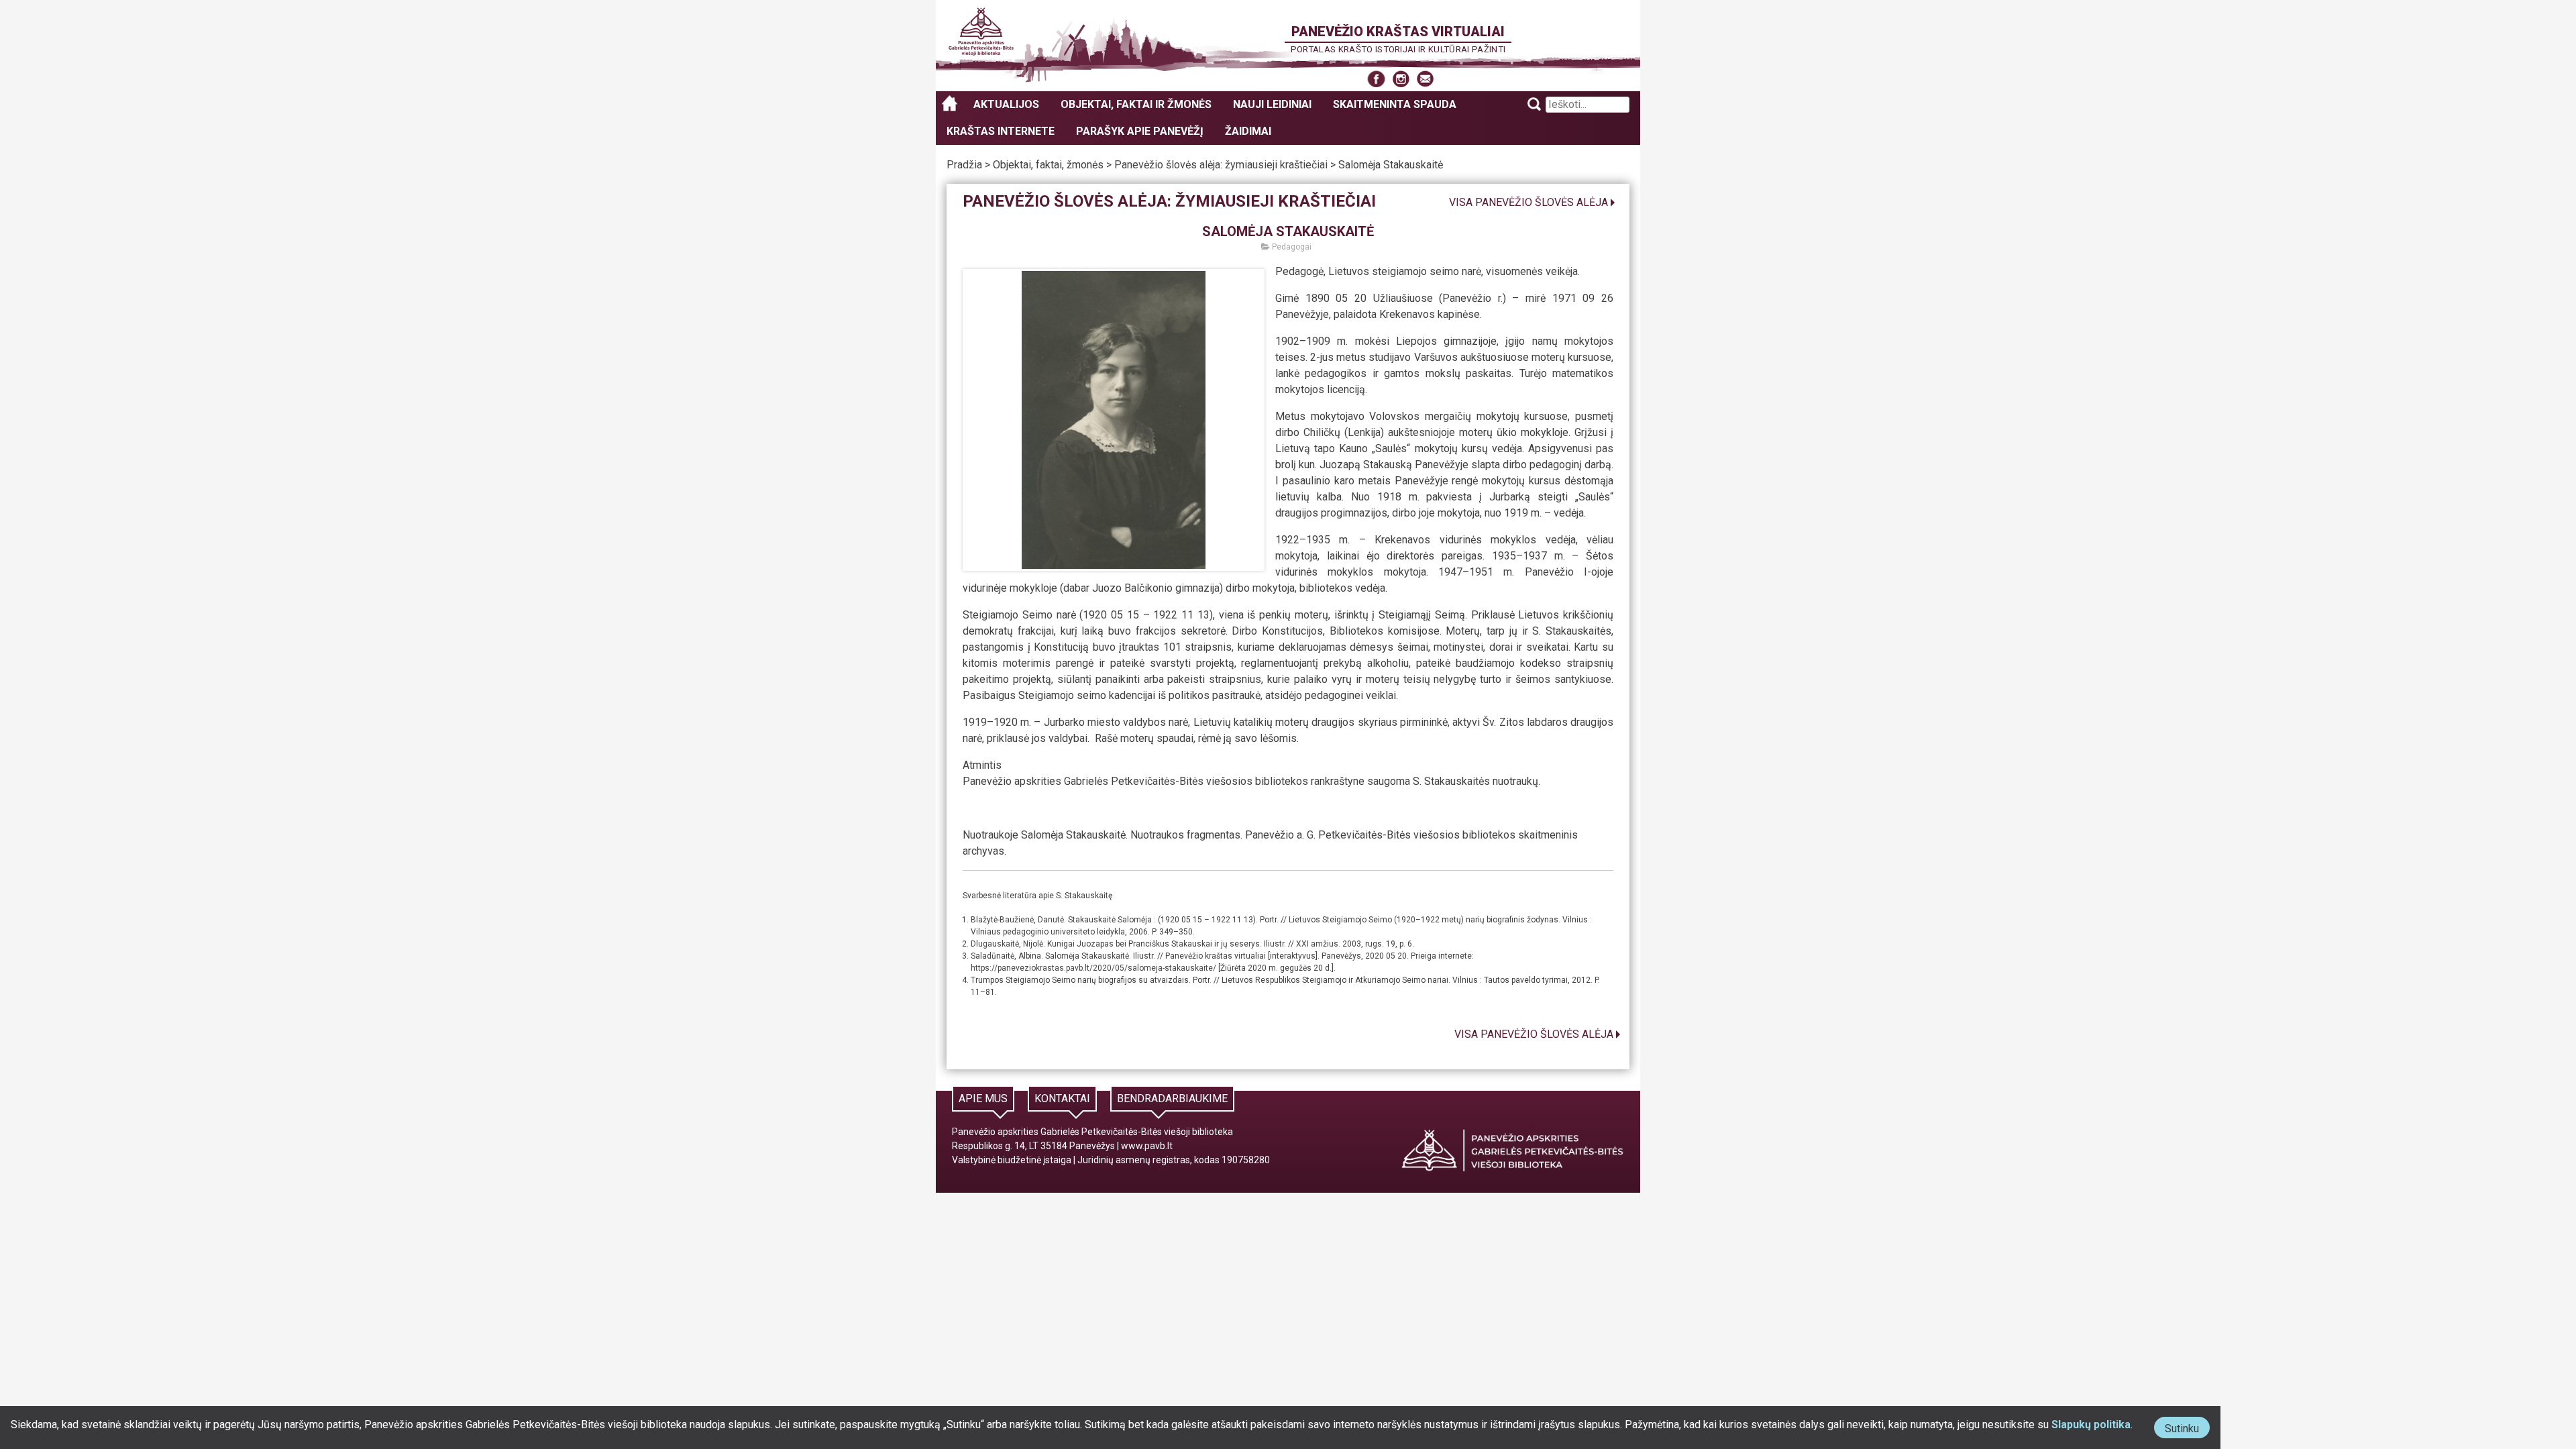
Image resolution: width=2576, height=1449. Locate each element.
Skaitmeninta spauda (1395, 104)
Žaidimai (1248, 131)
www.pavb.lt (1147, 1146)
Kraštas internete (1001, 131)
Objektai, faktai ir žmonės (1136, 104)
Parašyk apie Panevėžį (1140, 131)
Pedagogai (1291, 247)
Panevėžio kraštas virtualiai (1398, 32)
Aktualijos (1006, 104)
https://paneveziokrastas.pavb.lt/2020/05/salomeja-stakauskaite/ (1093, 968)
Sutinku (2187, 1430)
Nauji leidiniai (1272, 104)
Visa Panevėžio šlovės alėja (1528, 202)
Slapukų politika (2091, 1425)
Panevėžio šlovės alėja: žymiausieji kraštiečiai (1221, 165)
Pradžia (964, 165)
